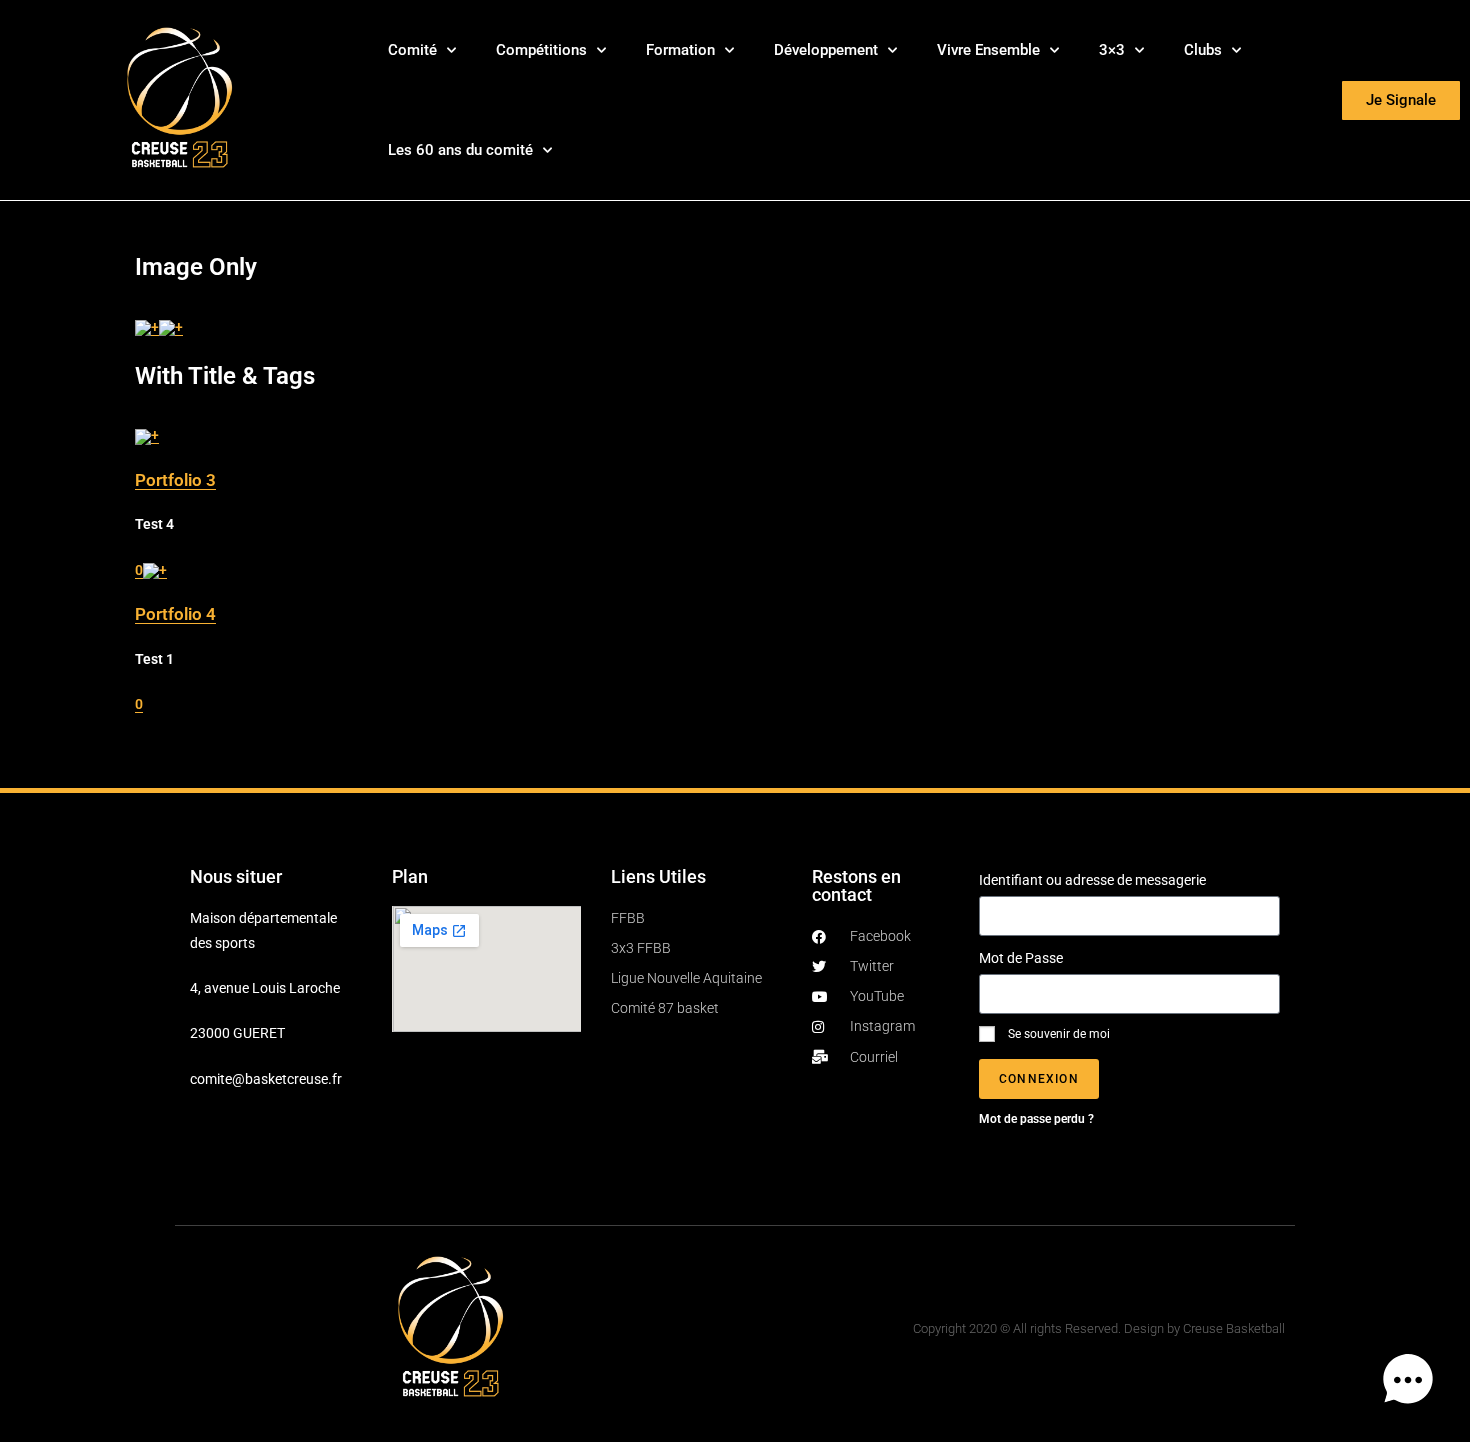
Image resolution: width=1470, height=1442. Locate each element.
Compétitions (541, 50)
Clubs (1203, 50)
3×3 (1112, 50)
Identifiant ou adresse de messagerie (1092, 880)
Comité (412, 50)
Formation (680, 50)
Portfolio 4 (175, 614)
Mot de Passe (1021, 958)
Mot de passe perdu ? (1036, 1119)
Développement (826, 50)
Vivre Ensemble (988, 50)
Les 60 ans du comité (460, 150)
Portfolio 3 (175, 480)
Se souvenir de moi (1057, 1034)
